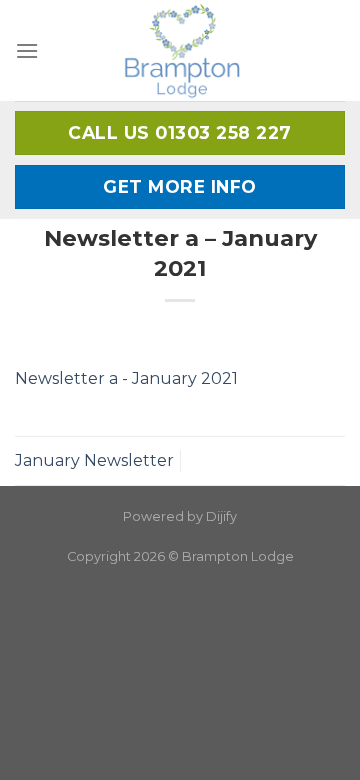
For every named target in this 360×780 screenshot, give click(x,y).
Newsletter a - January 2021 (126, 378)
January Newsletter (94, 460)
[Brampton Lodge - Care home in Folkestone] (181, 50)
